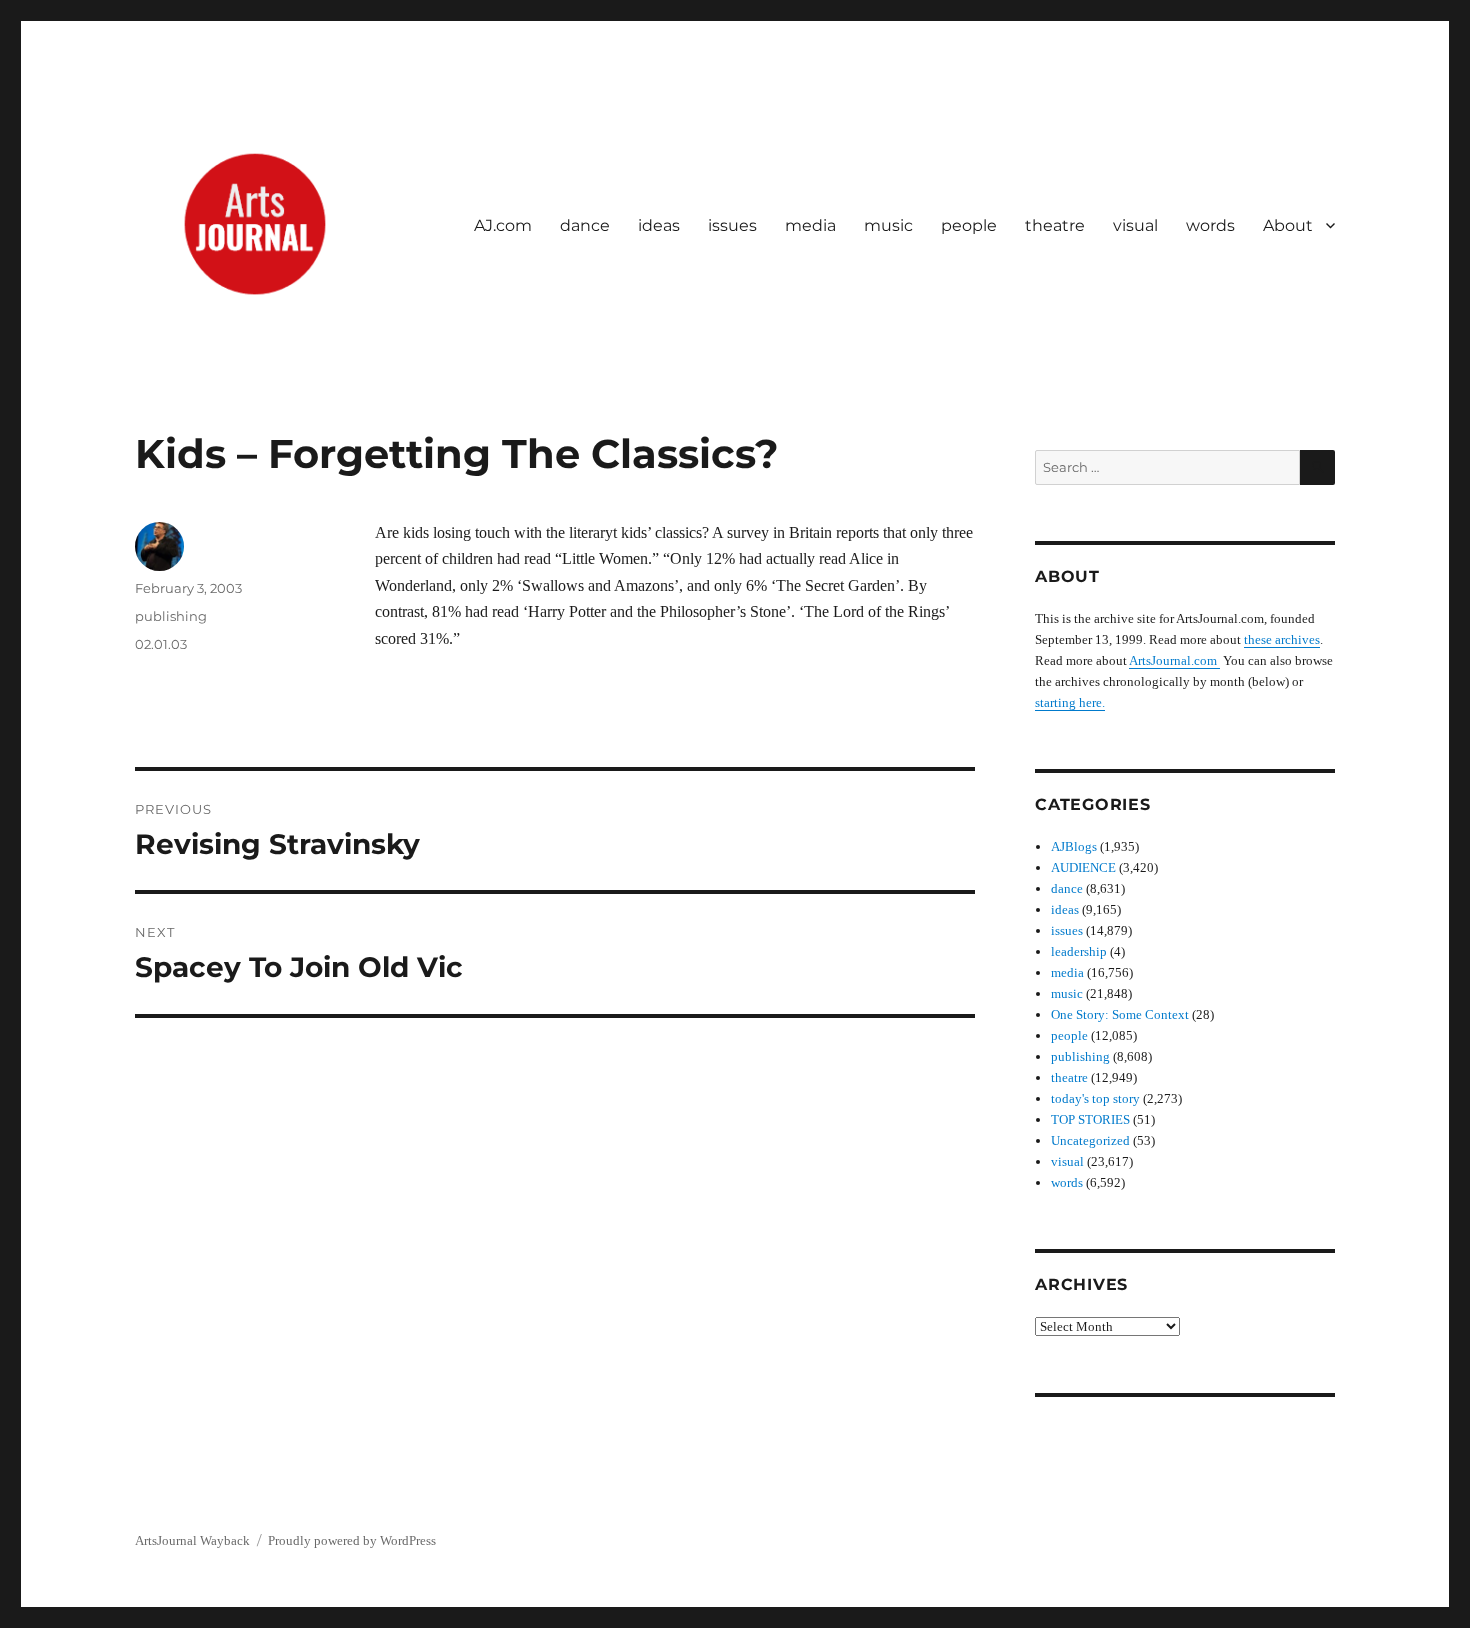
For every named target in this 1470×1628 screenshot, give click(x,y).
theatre (1055, 225)
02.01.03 (161, 644)
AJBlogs (1074, 846)
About (1288, 225)
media (810, 225)
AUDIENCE (1083, 867)
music (888, 225)
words (1210, 225)
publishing (171, 616)
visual (1135, 225)
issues (732, 225)
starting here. (1070, 702)
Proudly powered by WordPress (352, 1540)
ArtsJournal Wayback (192, 1540)
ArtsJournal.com (1174, 660)
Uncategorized (1090, 1140)
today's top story (1095, 1098)
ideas (659, 225)
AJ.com (503, 225)
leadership (1079, 951)
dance (585, 225)
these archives (1282, 639)
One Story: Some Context (1120, 1014)
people (969, 225)
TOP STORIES (1090, 1119)
